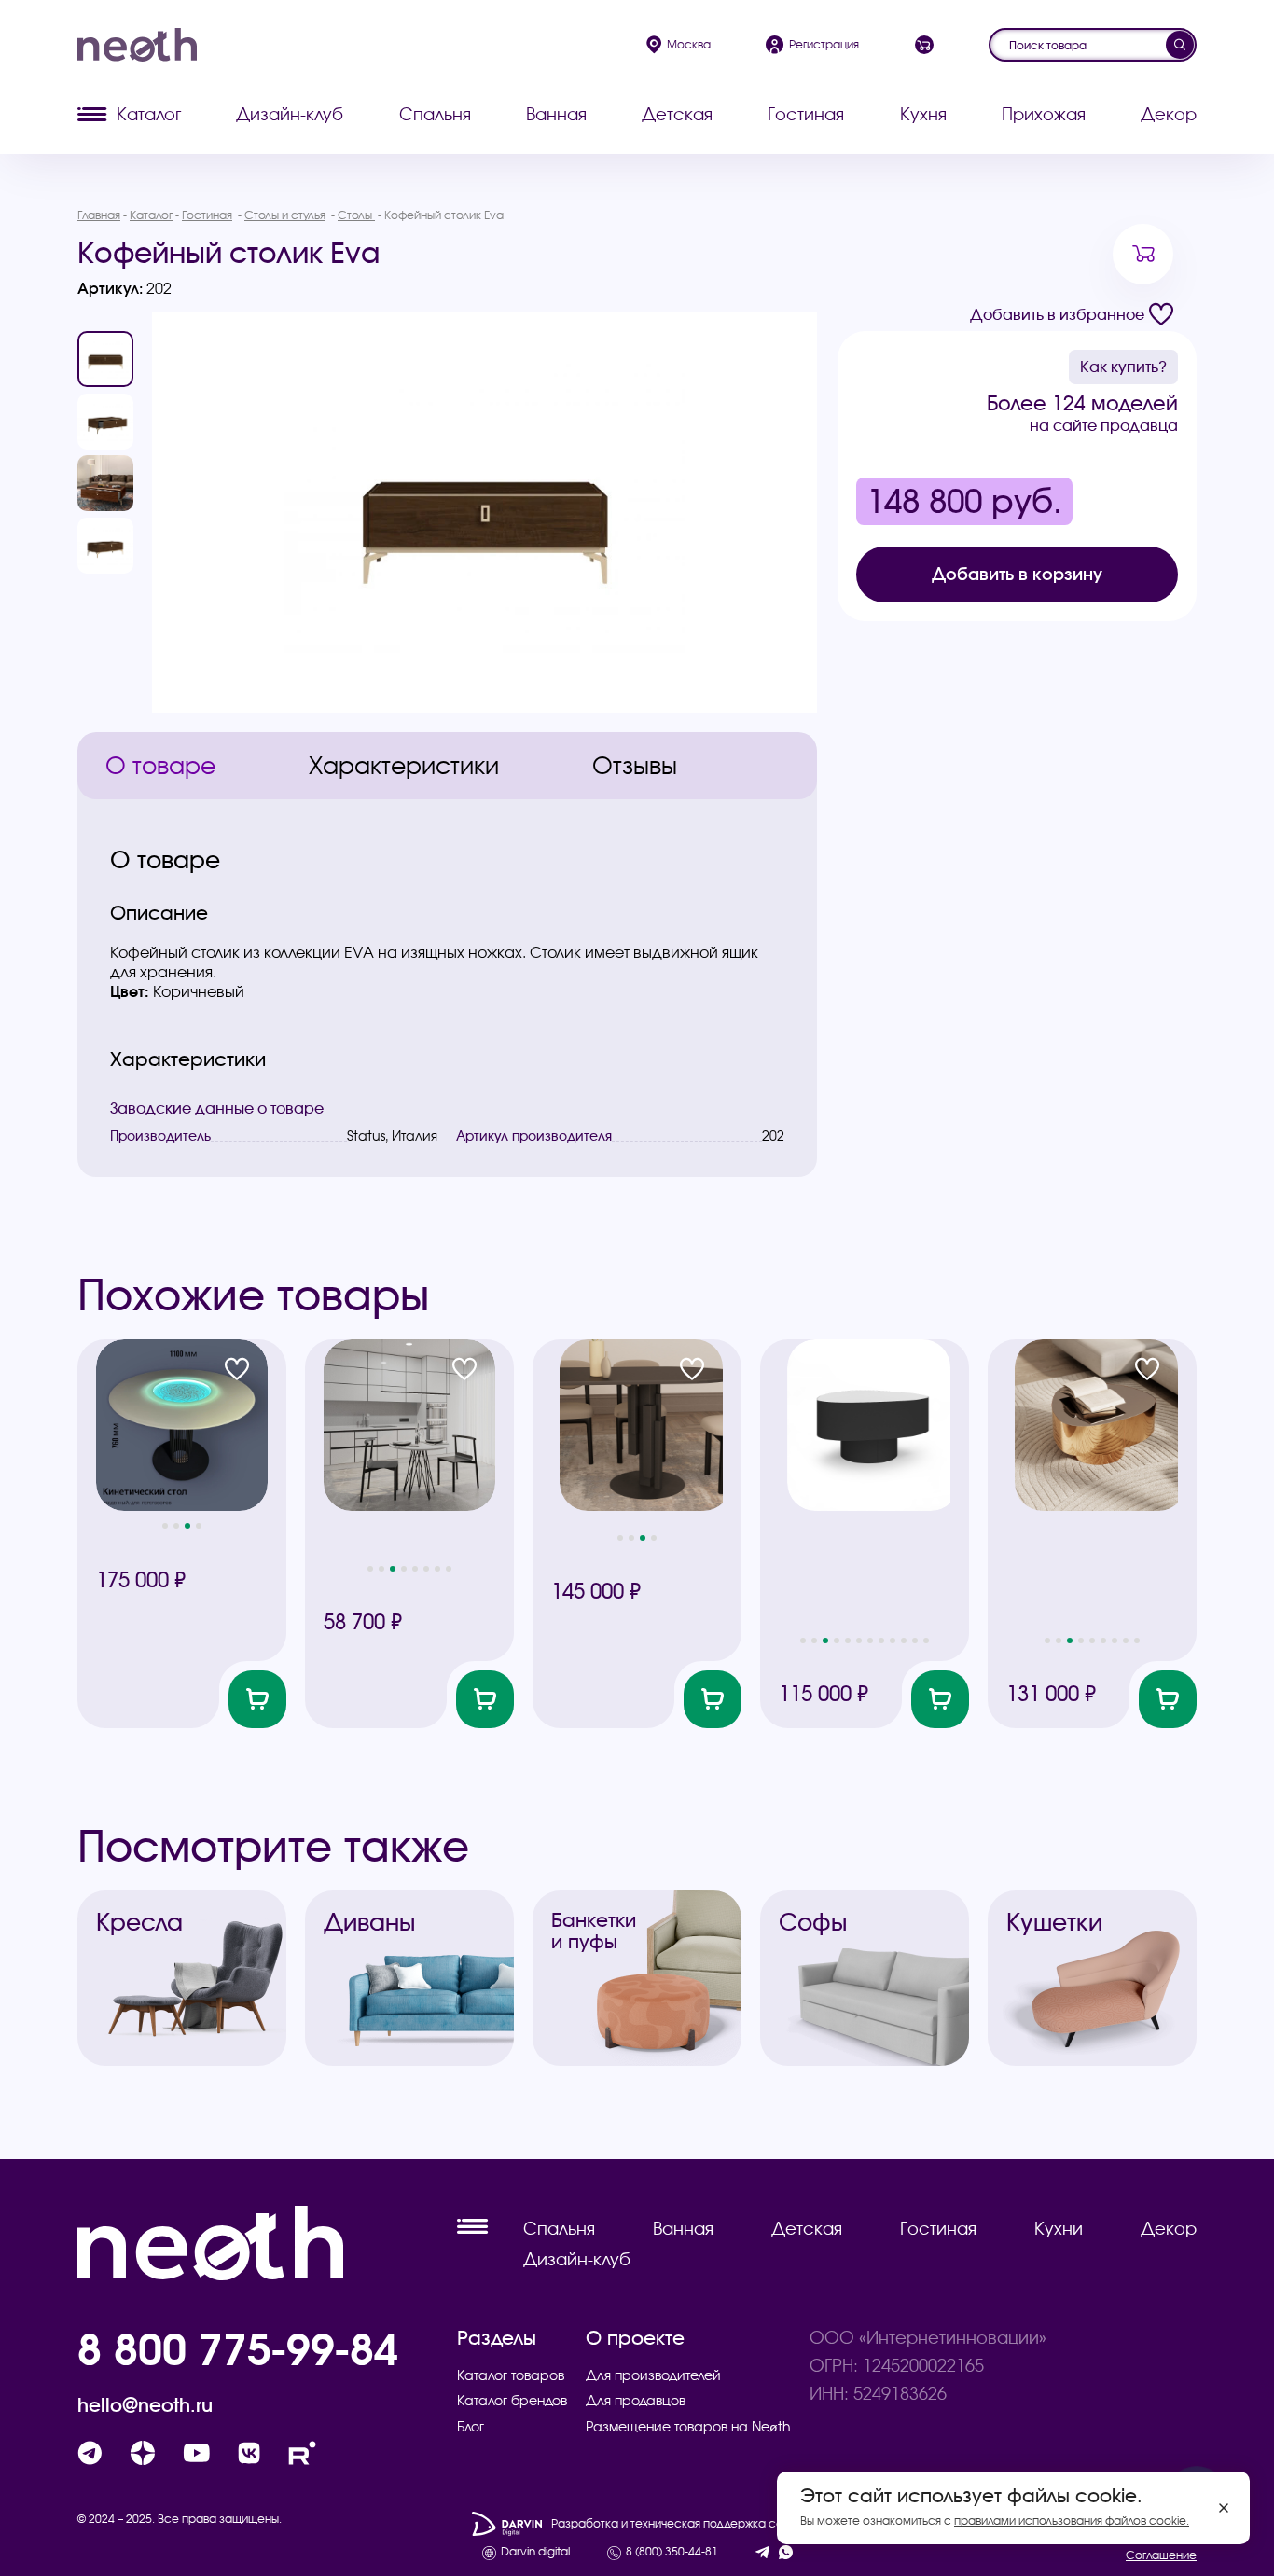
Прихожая (1044, 114)
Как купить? (1123, 367)
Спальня (435, 114)
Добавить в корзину (1017, 574)
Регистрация (824, 44)
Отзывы (635, 766)
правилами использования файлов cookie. (1072, 2521)
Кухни (1059, 2229)
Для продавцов (636, 2401)
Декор (1169, 114)
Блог (471, 2427)
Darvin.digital (535, 2552)
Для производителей (653, 2375)
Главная (99, 215)
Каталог (149, 114)
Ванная (556, 114)
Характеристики (404, 766)
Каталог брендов (512, 2401)
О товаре (160, 766)
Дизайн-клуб (290, 114)
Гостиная (806, 114)
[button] (165, 1526)
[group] (485, 513)
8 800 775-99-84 (238, 2348)
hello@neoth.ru (145, 2405)
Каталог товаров (511, 2375)
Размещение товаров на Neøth (688, 2427)
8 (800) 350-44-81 (672, 2552)
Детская (677, 114)
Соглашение (1161, 2555)
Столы (356, 215)
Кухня (923, 114)
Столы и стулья (285, 215)
